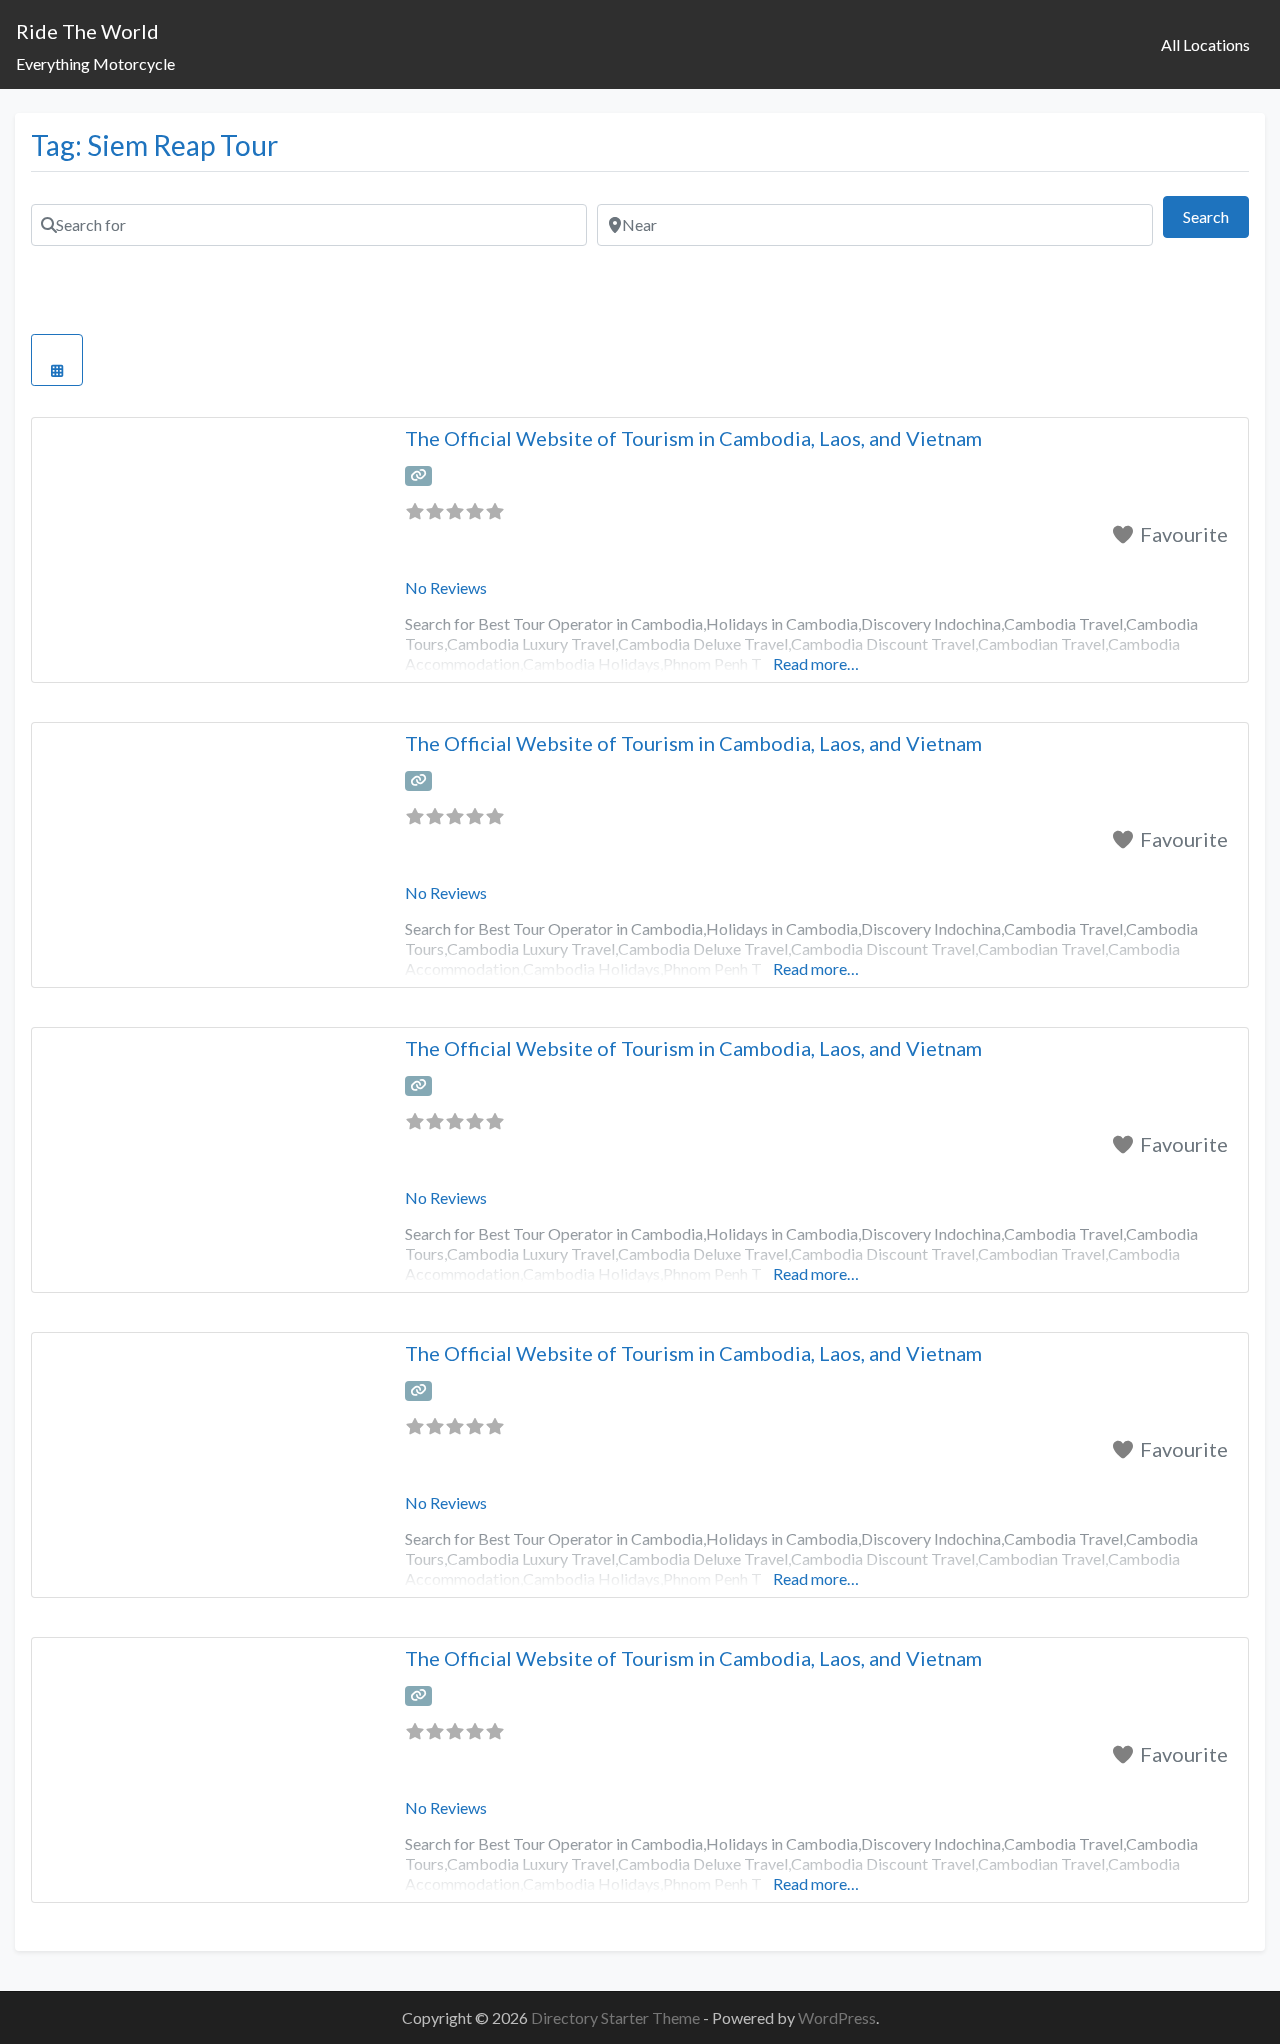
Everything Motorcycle (95, 63)
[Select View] (57, 360)
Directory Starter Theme (617, 2017)
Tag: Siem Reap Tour (154, 145)
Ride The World (87, 31)
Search (1216, 216)
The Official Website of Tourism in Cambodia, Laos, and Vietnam (693, 438)
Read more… (816, 663)
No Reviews (446, 587)
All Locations (1205, 44)
